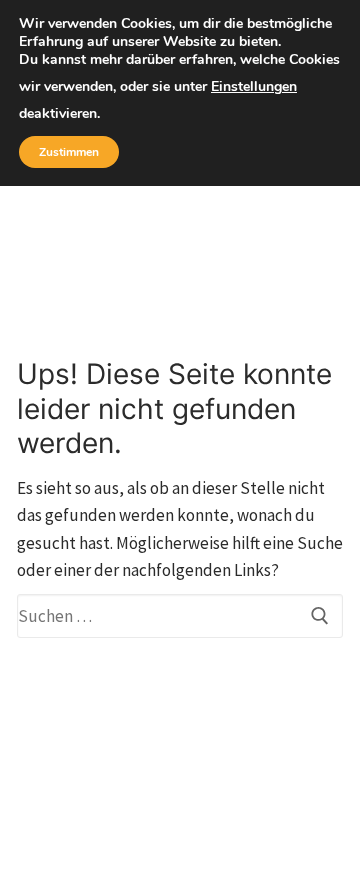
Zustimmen (69, 152)
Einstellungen (254, 86)
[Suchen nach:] (180, 616)
